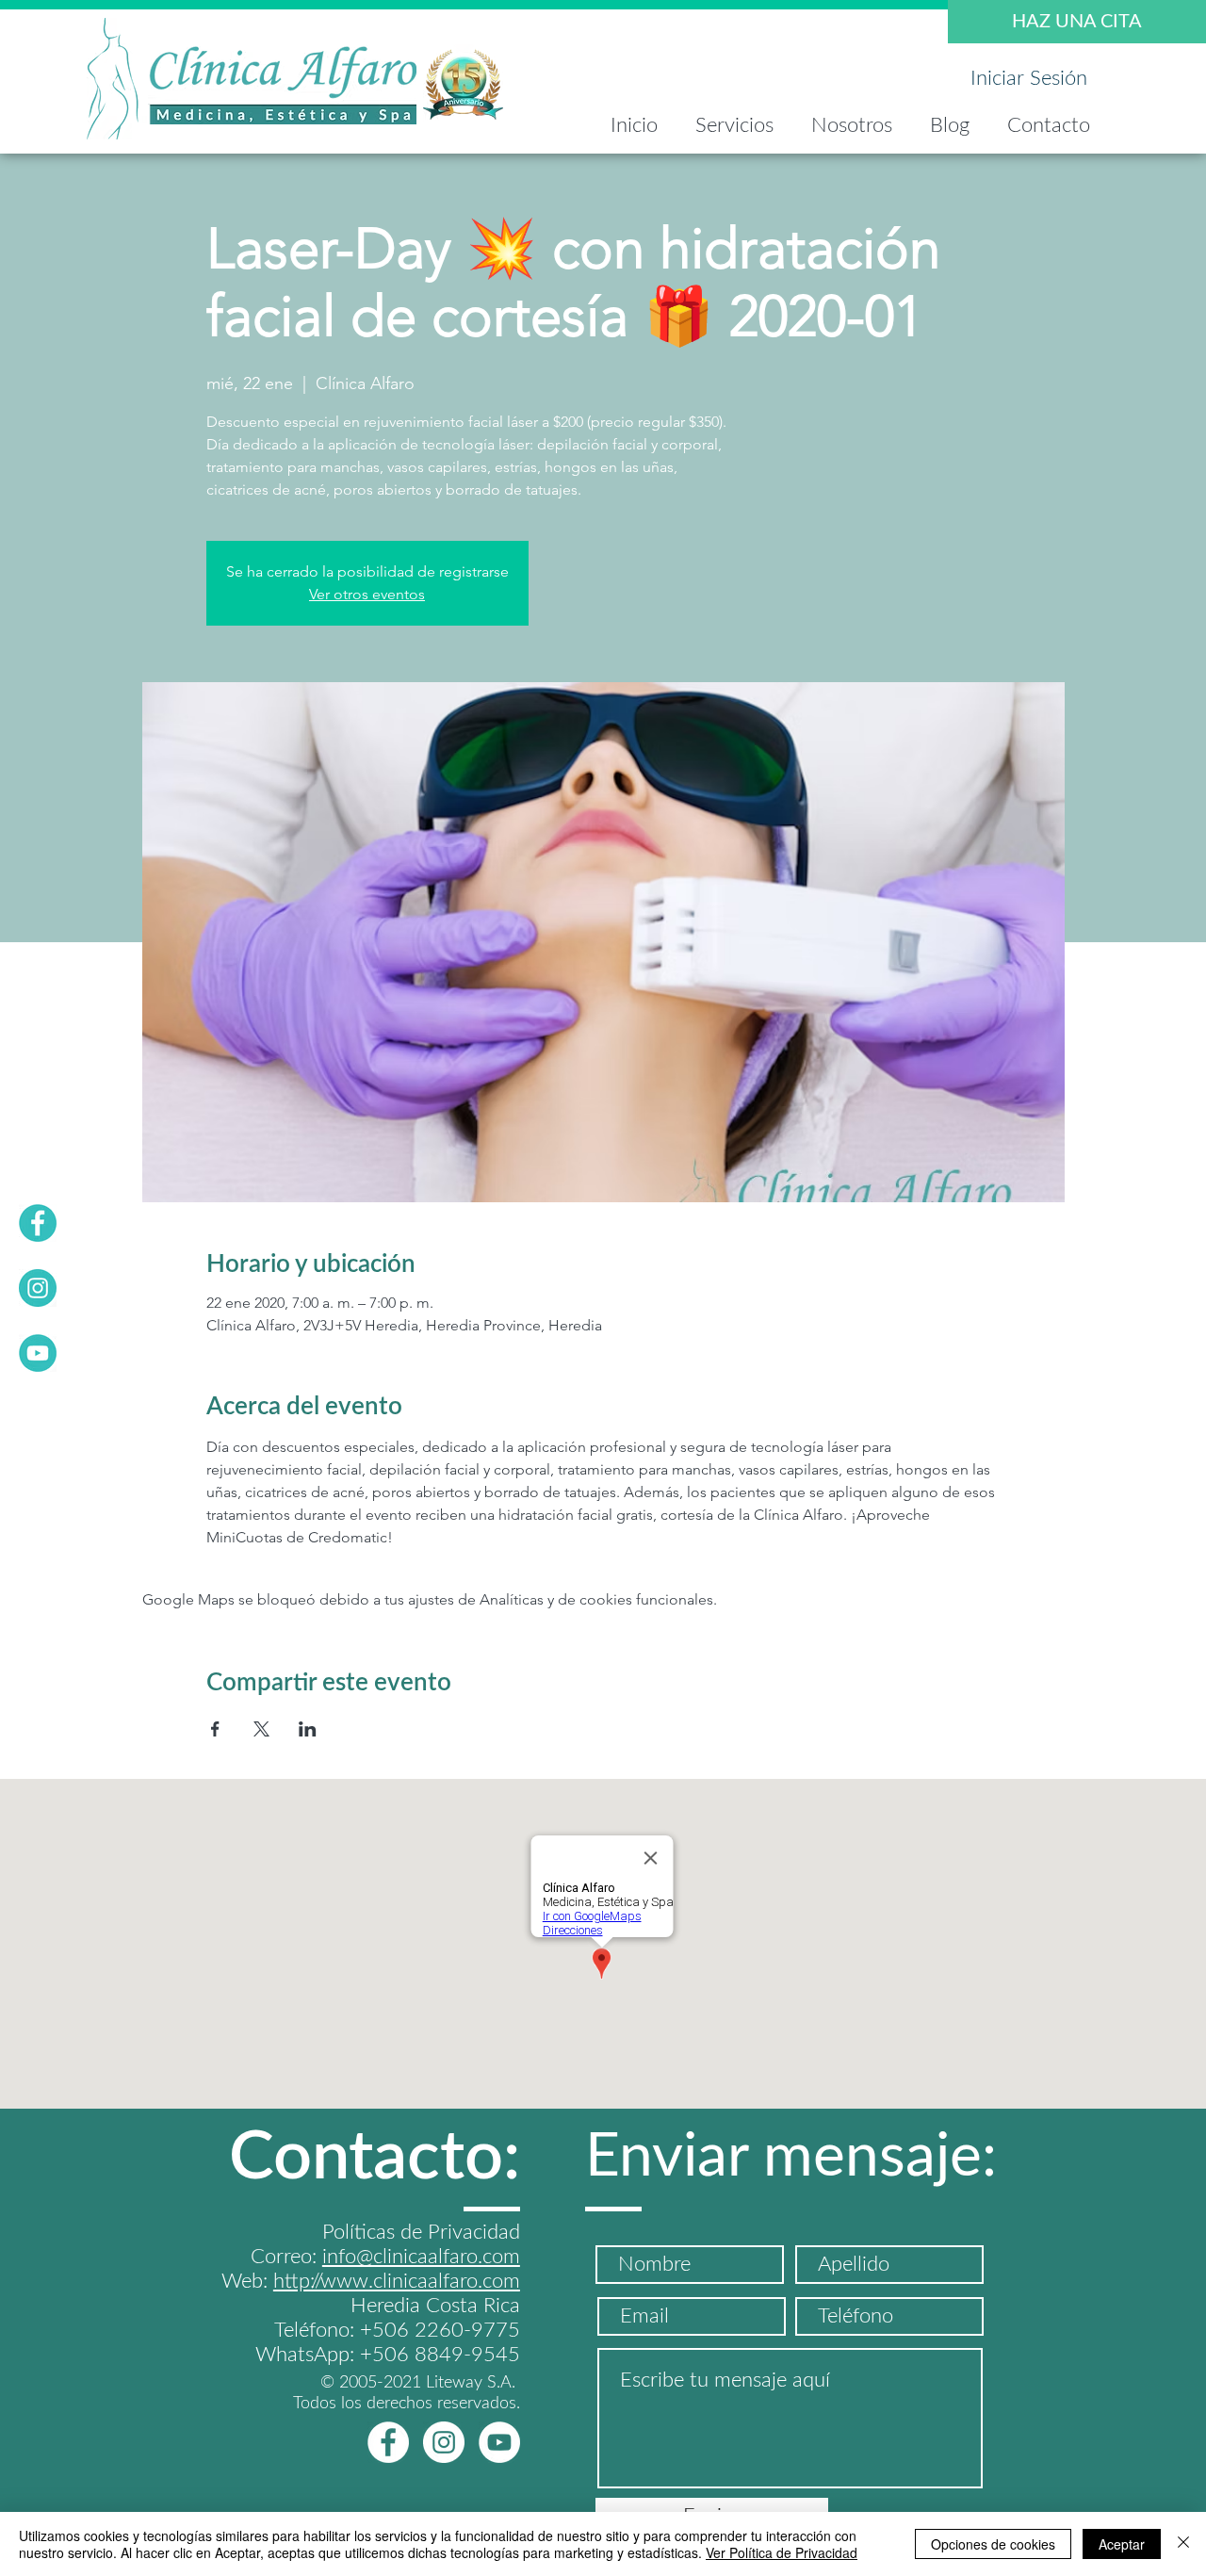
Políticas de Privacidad (421, 2232)
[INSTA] (38, 1288)
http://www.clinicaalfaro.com (397, 2281)
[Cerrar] (1183, 2544)
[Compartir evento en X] (261, 1729)
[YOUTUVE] (38, 1353)
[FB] (38, 1223)
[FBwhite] (388, 2442)
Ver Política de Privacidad (782, 2552)
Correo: (286, 2257)
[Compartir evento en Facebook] (215, 1729)
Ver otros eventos (367, 594)
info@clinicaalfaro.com (421, 2257)
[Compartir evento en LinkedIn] (308, 1729)
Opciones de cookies (993, 2544)
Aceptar (1122, 2544)
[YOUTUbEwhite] (499, 2442)
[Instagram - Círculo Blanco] (444, 2442)
